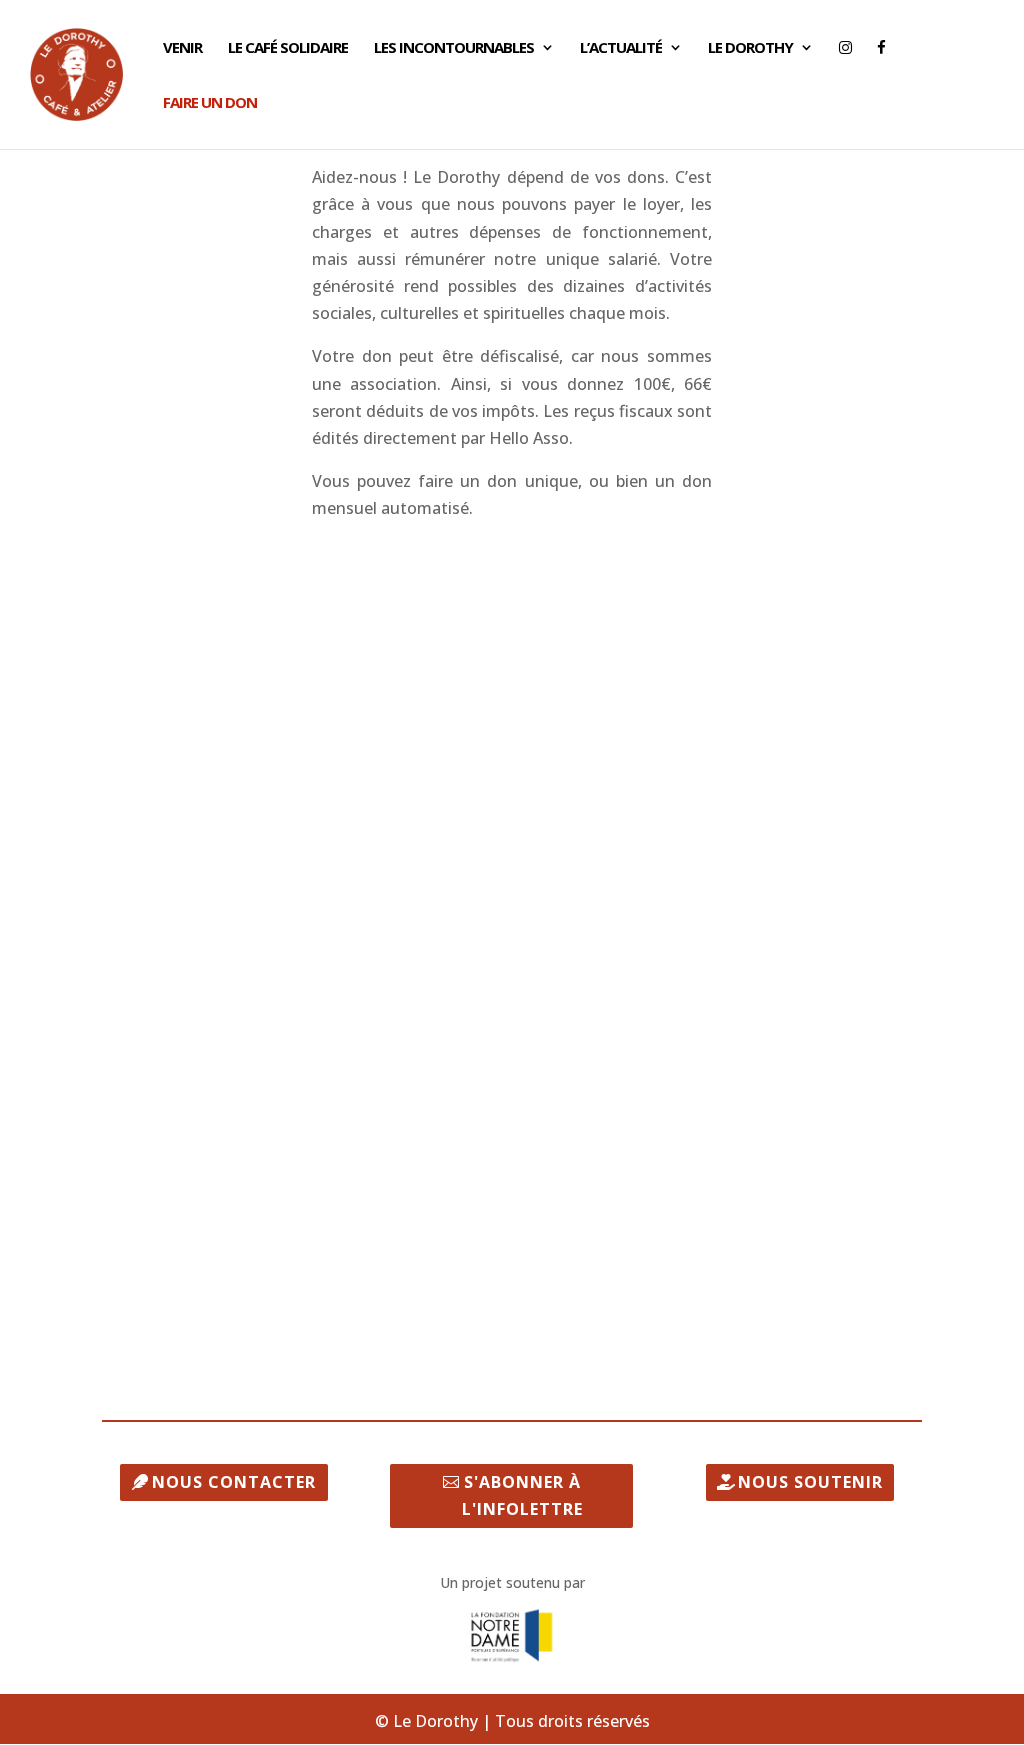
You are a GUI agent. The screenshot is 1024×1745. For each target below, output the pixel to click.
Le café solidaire (288, 48)
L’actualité (621, 48)
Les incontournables (454, 48)
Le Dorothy (750, 48)
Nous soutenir (810, 1482)
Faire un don (210, 103)
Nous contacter (234, 1482)
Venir (182, 48)
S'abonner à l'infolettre (522, 1495)
